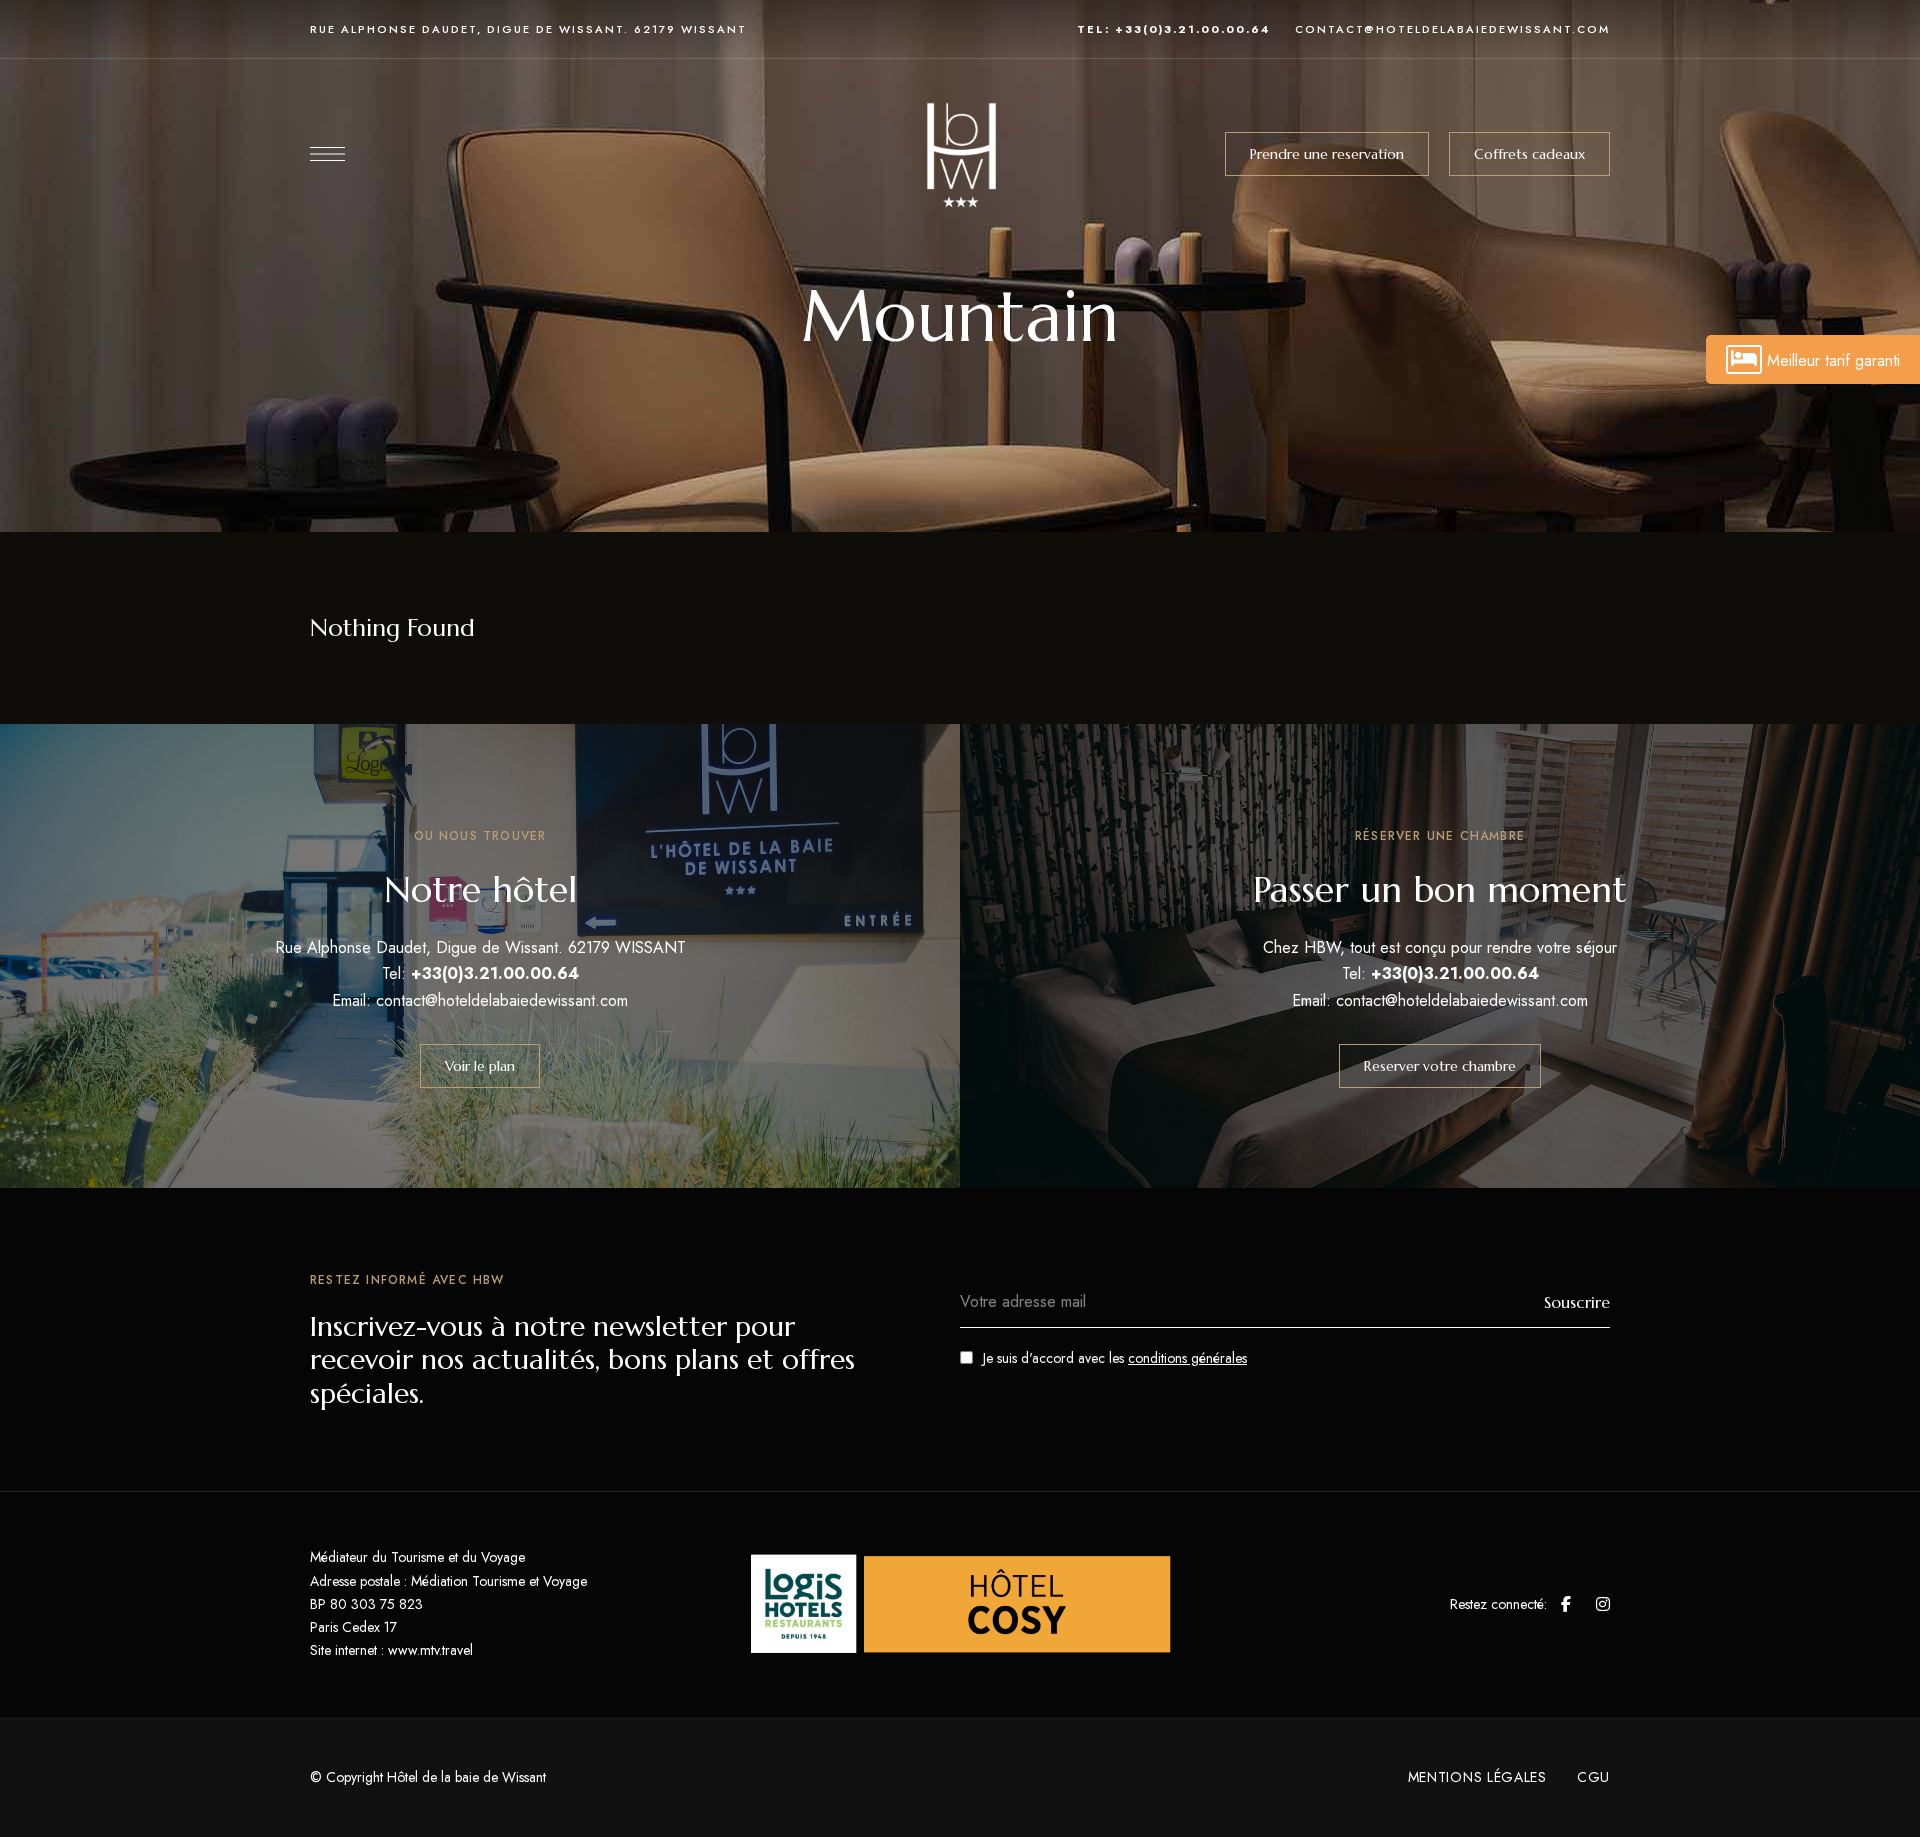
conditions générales (1187, 1358)
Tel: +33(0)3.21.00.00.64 (1173, 29)
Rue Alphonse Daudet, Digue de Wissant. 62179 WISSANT (528, 29)
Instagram (1603, 1604)
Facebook (1566, 1604)
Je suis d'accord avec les (1115, 1358)
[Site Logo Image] (960, 153)
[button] (1327, 154)
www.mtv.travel (430, 1650)
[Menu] (327, 154)
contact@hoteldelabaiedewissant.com (1452, 29)
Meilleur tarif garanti (1833, 360)
